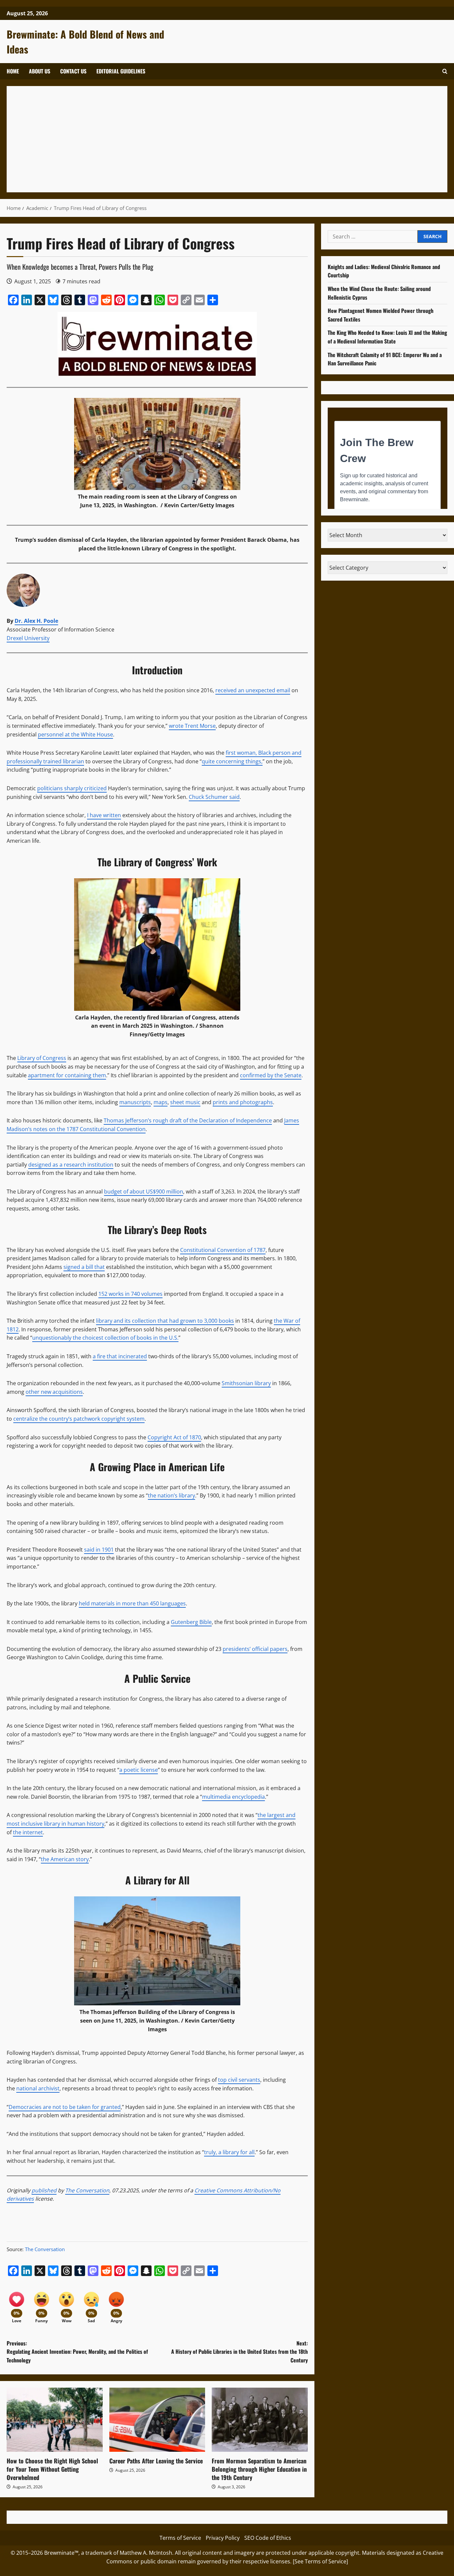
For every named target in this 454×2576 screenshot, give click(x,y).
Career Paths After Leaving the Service (156, 2461)
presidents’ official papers (255, 1649)
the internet (28, 1832)
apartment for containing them (67, 1075)
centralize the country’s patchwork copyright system (79, 1419)
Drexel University (28, 638)
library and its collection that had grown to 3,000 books (165, 1321)
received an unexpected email (253, 690)
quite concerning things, (232, 761)
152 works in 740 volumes (130, 1294)
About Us (40, 71)
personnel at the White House (75, 734)
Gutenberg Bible (191, 1622)
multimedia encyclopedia (233, 1797)
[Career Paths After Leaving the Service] (157, 2420)
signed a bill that (84, 1267)
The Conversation (87, 2190)
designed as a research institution (71, 1165)
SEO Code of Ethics (268, 2538)
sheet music (185, 1102)
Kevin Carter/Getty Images (199, 505)
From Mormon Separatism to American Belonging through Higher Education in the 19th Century (259, 2469)
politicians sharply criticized (72, 788)
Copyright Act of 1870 (174, 1437)
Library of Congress (42, 1058)
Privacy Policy (223, 2538)
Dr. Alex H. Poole (36, 621)
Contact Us (73, 71)
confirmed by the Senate (271, 1075)
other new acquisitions (54, 1392)
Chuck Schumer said (214, 797)
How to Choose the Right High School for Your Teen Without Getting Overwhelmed (52, 2469)
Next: (239, 2352)
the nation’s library (171, 1495)
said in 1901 (99, 1550)
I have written (104, 815)
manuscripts (135, 1102)
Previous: (77, 2352)
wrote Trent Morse (192, 726)
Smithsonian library (246, 1383)
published (44, 2190)
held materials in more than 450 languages (132, 1603)
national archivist (38, 2088)
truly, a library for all (229, 2152)
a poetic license (139, 1770)
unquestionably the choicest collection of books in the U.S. (105, 1338)
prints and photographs (243, 1102)
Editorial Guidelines (121, 71)
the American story (65, 1859)
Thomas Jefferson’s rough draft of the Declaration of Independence (188, 1120)
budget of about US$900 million (144, 1192)
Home (13, 71)
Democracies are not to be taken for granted (65, 2107)
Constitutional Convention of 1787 (223, 1250)
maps (161, 1102)
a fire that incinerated (120, 1356)
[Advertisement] (213, 139)
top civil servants (239, 2080)
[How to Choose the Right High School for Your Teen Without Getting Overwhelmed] (55, 2420)
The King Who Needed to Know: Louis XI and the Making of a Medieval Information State (387, 337)
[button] (445, 71)
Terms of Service (180, 2538)
